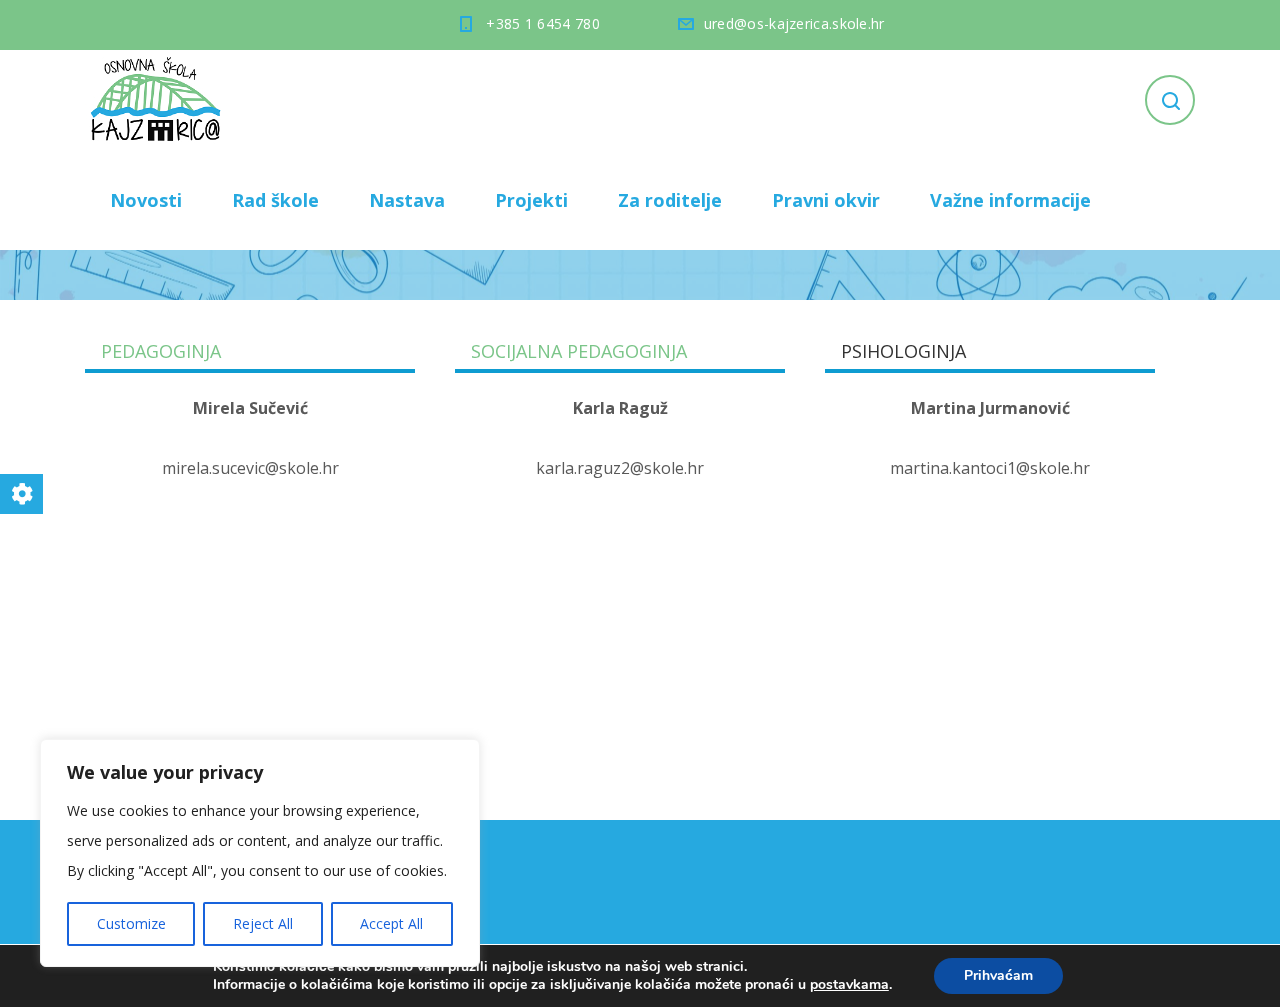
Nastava (407, 200)
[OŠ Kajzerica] (159, 100)
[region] (260, 853)
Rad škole (275, 200)
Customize (131, 923)
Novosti (146, 200)
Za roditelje (670, 200)
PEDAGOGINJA (161, 351)
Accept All (391, 923)
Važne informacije (1010, 200)
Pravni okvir (826, 200)
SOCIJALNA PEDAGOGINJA (579, 351)
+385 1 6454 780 (543, 23)
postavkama (849, 985)
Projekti (531, 200)
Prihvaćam (998, 975)
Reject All (263, 923)
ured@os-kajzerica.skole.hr (794, 23)
